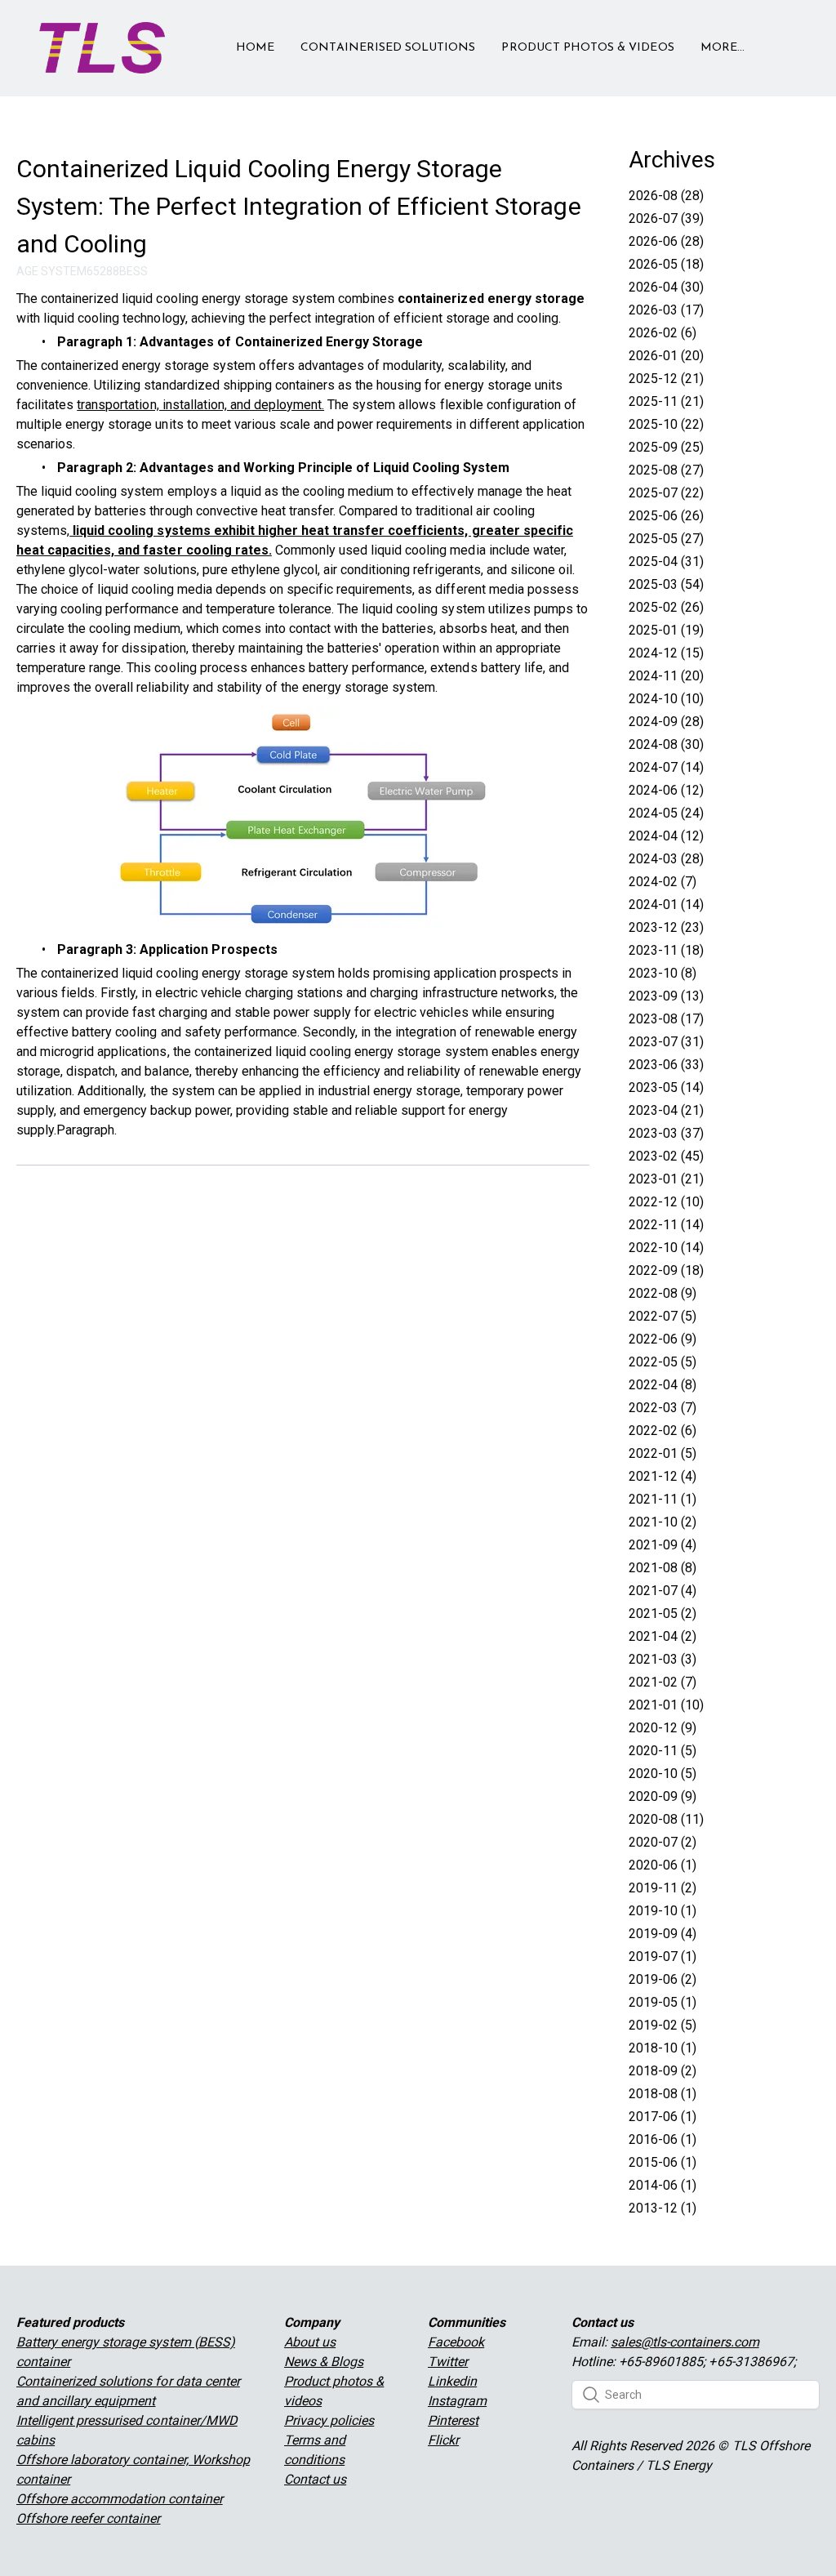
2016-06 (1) (663, 2139)
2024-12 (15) (666, 653)
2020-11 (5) (663, 1751)
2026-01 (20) (666, 356)
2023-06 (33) (666, 1065)
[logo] (102, 48)
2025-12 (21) (666, 379)
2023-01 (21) (666, 1179)
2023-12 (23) (666, 927)
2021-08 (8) (663, 1568)
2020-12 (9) (663, 1728)
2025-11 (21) (666, 401)
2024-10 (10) (666, 699)
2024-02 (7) (663, 882)
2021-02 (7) (663, 1682)
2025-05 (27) (666, 539)
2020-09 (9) (663, 1796)
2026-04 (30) (666, 287)
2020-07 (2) (663, 1842)
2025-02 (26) (666, 607)
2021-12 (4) (663, 1476)
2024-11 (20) (666, 676)
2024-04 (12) (666, 836)
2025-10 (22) (666, 424)
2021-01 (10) (666, 1705)
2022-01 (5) (663, 1453)
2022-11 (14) (666, 1225)
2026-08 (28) (666, 196)
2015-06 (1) (663, 2162)
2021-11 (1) (663, 1499)
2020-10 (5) (663, 1774)
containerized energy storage (491, 299)
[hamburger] (185, 38)
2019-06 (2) (663, 1979)
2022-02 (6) (663, 1431)
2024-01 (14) (666, 905)
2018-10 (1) (663, 2048)
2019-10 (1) (663, 1911)
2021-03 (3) (663, 1659)
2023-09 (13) (666, 996)
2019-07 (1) (663, 1957)
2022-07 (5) (663, 1316)
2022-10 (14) (666, 1248)
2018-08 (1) (663, 2094)
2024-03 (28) (666, 859)
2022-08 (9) (663, 1293)
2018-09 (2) (663, 2071)
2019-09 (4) (663, 1934)
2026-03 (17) (666, 310)
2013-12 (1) (663, 2208)
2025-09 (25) (666, 447)
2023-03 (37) (666, 1133)
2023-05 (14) (666, 1087)
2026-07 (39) (666, 218)
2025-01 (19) (666, 630)
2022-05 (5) (663, 1362)
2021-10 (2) (663, 1522)
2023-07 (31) (666, 1042)
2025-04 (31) (666, 562)
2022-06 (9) (663, 1339)
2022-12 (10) (666, 1202)
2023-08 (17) (666, 1019)
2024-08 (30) (666, 744)
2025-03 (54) (666, 584)
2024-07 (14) (666, 767)
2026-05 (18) (666, 264)
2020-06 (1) (663, 1865)
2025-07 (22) (666, 493)
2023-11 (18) (666, 950)
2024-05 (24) (666, 813)
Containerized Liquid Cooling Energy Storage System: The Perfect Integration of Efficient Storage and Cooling (299, 206)
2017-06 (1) (663, 2117)
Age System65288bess (82, 271)
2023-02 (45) (666, 1156)
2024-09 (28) (666, 722)
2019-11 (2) (663, 1888)
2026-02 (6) (663, 333)
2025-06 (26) (666, 516)
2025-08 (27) (666, 470)
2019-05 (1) (663, 2002)
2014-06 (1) (663, 2185)
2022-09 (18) (666, 1270)
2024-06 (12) (666, 790)
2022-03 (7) (663, 1408)
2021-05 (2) (663, 1613)
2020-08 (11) (666, 1819)
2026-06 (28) (666, 241)
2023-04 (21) (666, 1110)
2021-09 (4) (663, 1545)
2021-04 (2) (663, 1636)
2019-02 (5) (663, 2025)
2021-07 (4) (663, 1591)
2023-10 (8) (663, 973)
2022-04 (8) (663, 1385)
